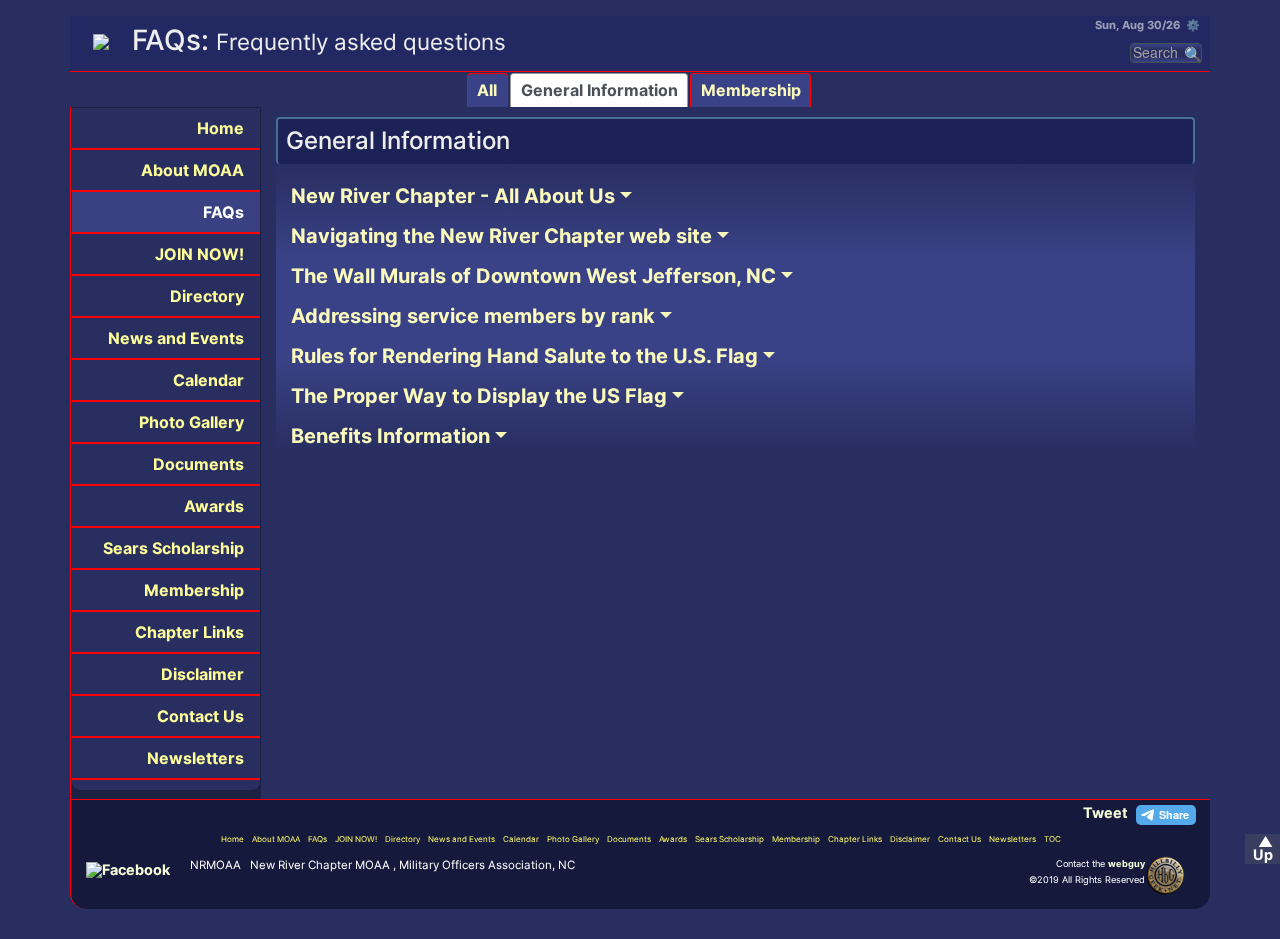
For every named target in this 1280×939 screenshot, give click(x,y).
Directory (207, 296)
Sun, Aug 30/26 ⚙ (1147, 25)
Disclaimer (202, 674)
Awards (214, 506)
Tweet (1105, 812)
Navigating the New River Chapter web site (501, 236)
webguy (1126, 863)
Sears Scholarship (173, 548)
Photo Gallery (191, 422)
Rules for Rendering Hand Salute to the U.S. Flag (524, 356)
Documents (198, 464)
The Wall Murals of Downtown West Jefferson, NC (533, 276)
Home (220, 128)
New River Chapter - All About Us (453, 196)
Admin (1086, 899)
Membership (751, 90)
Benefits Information (390, 436)
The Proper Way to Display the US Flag (479, 396)
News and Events (176, 338)
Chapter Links (189, 632)
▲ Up (1263, 848)
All (487, 90)
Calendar (208, 380)
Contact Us (200, 716)
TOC (1052, 839)
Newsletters (195, 758)
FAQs (223, 212)
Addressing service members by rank (473, 316)
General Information (599, 90)
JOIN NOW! (199, 254)
